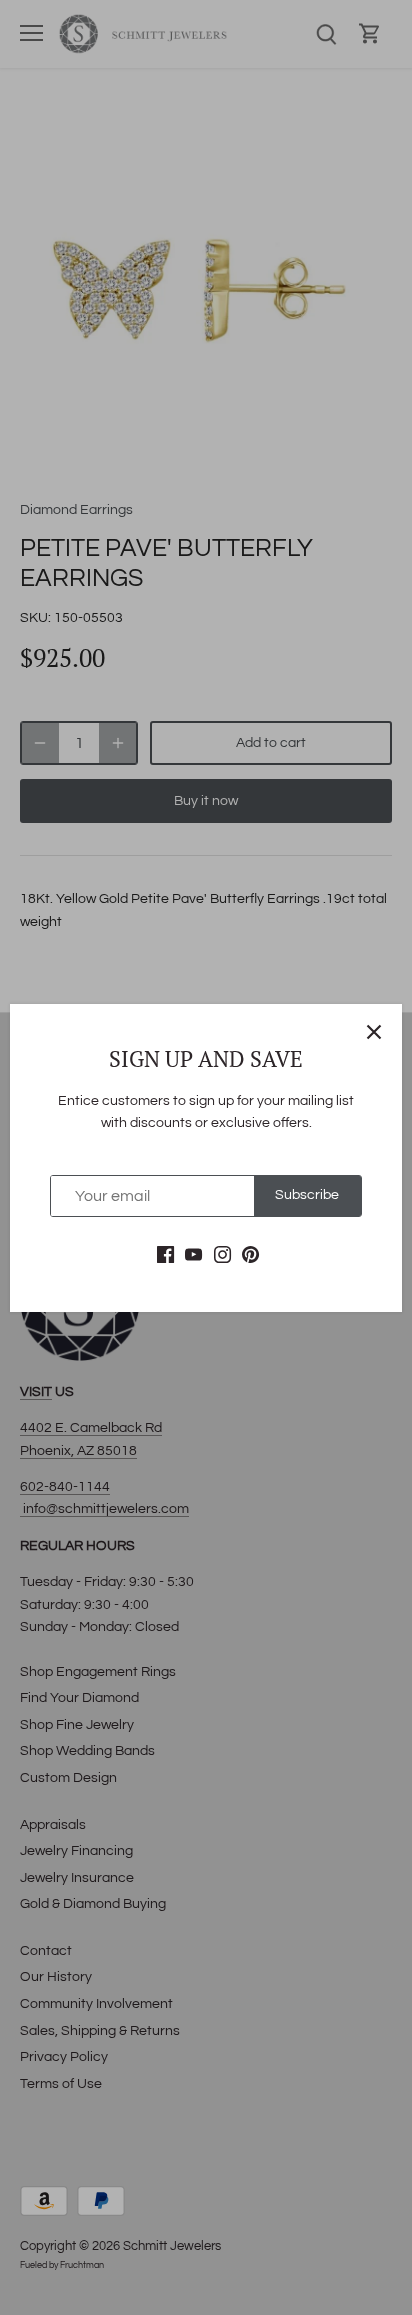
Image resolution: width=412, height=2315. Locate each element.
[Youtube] (193, 1255)
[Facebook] (165, 1255)
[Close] (374, 1032)
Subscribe (307, 1195)
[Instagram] (222, 1255)
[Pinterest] (250, 1255)
